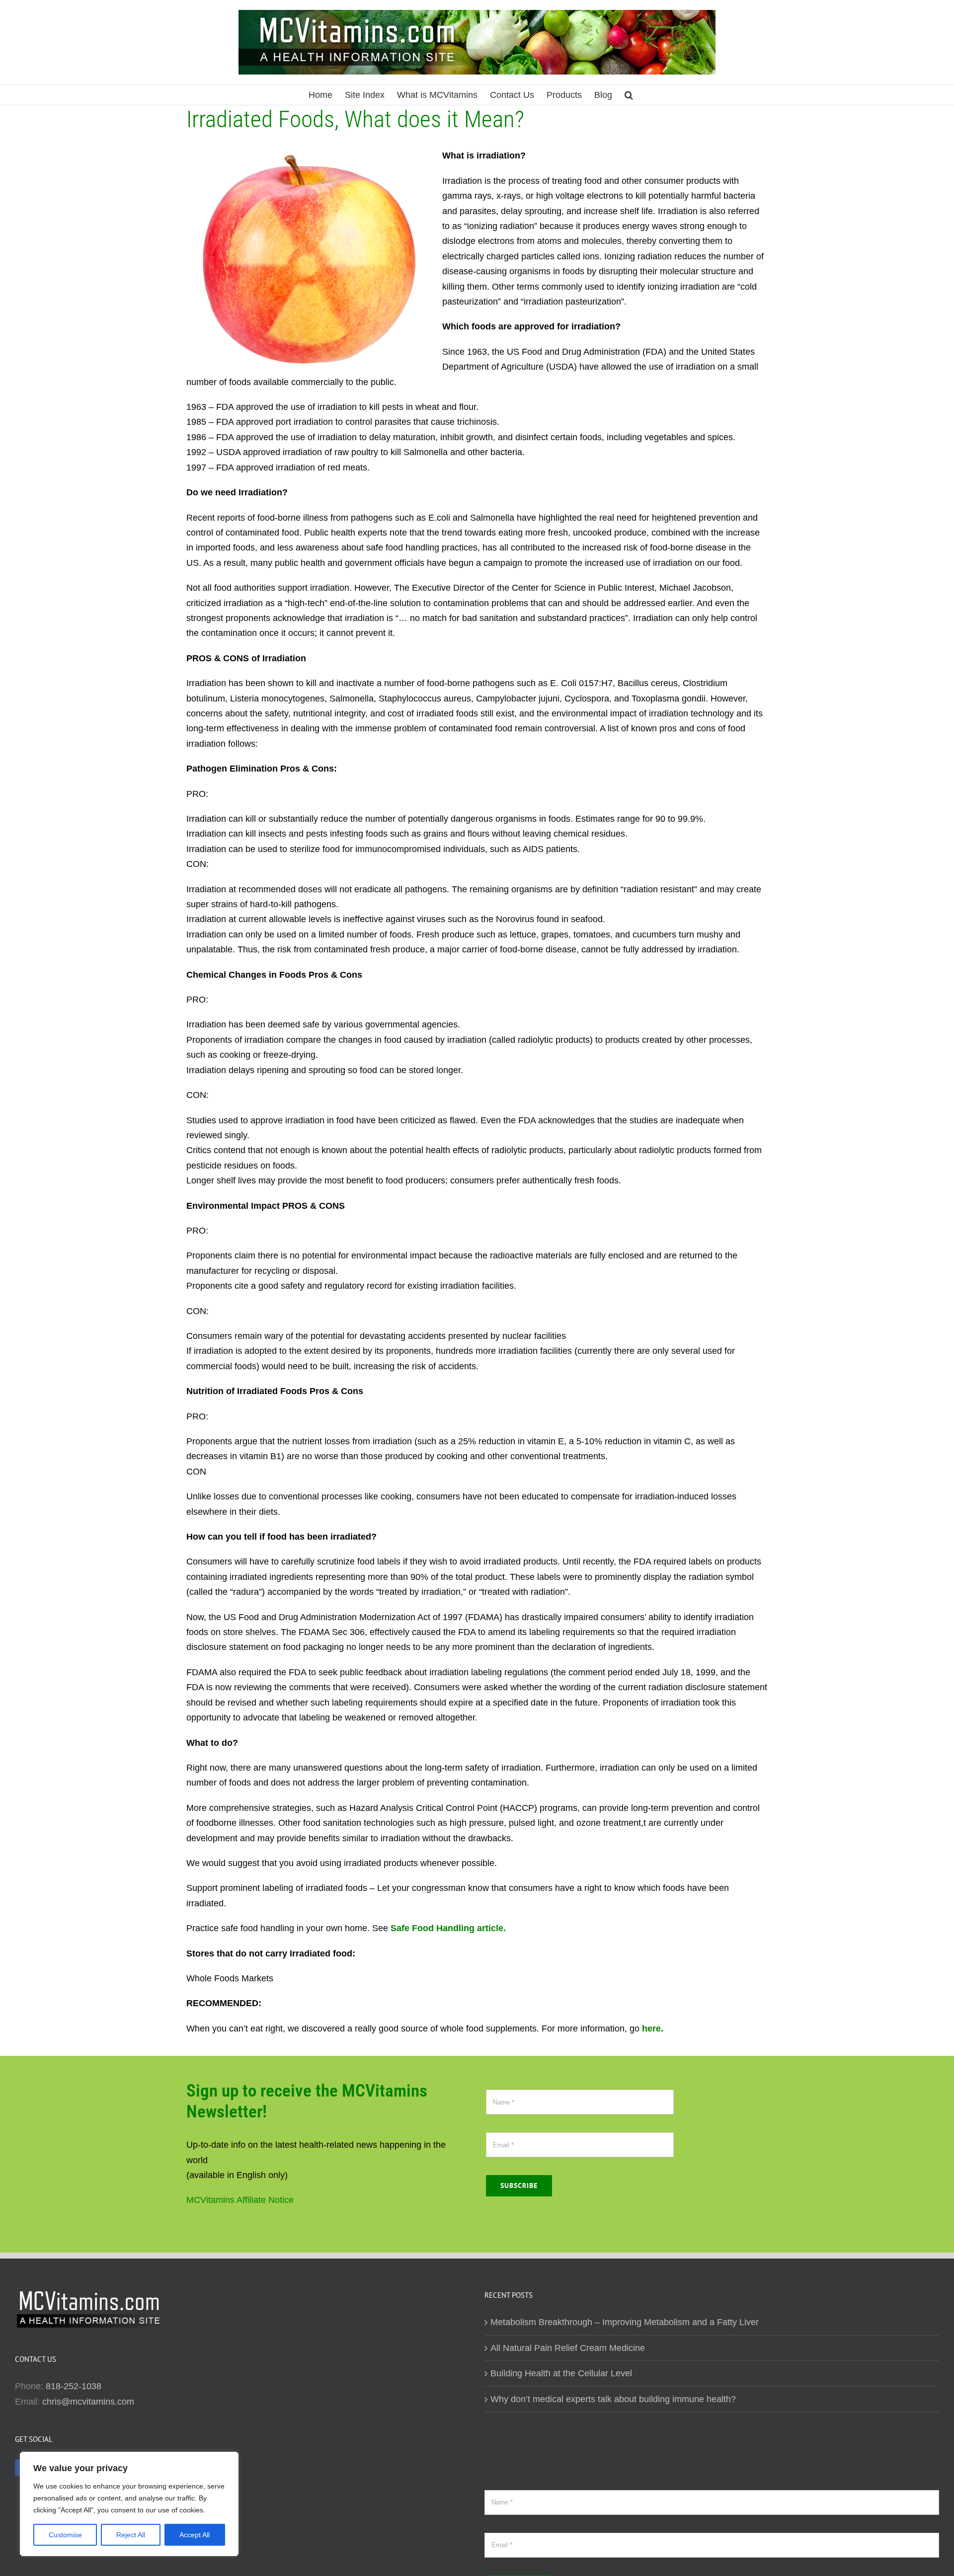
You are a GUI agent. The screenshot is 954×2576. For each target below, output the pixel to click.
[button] (629, 95)
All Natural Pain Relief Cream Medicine (568, 2348)
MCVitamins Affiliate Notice (240, 2200)
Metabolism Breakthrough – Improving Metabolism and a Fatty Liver (625, 2322)
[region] (129, 2504)
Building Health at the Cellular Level (561, 2373)
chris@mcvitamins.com (88, 2402)
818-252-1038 (74, 2386)
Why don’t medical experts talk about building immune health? (613, 2399)
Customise (65, 2535)
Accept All (195, 2535)
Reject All (131, 2535)
